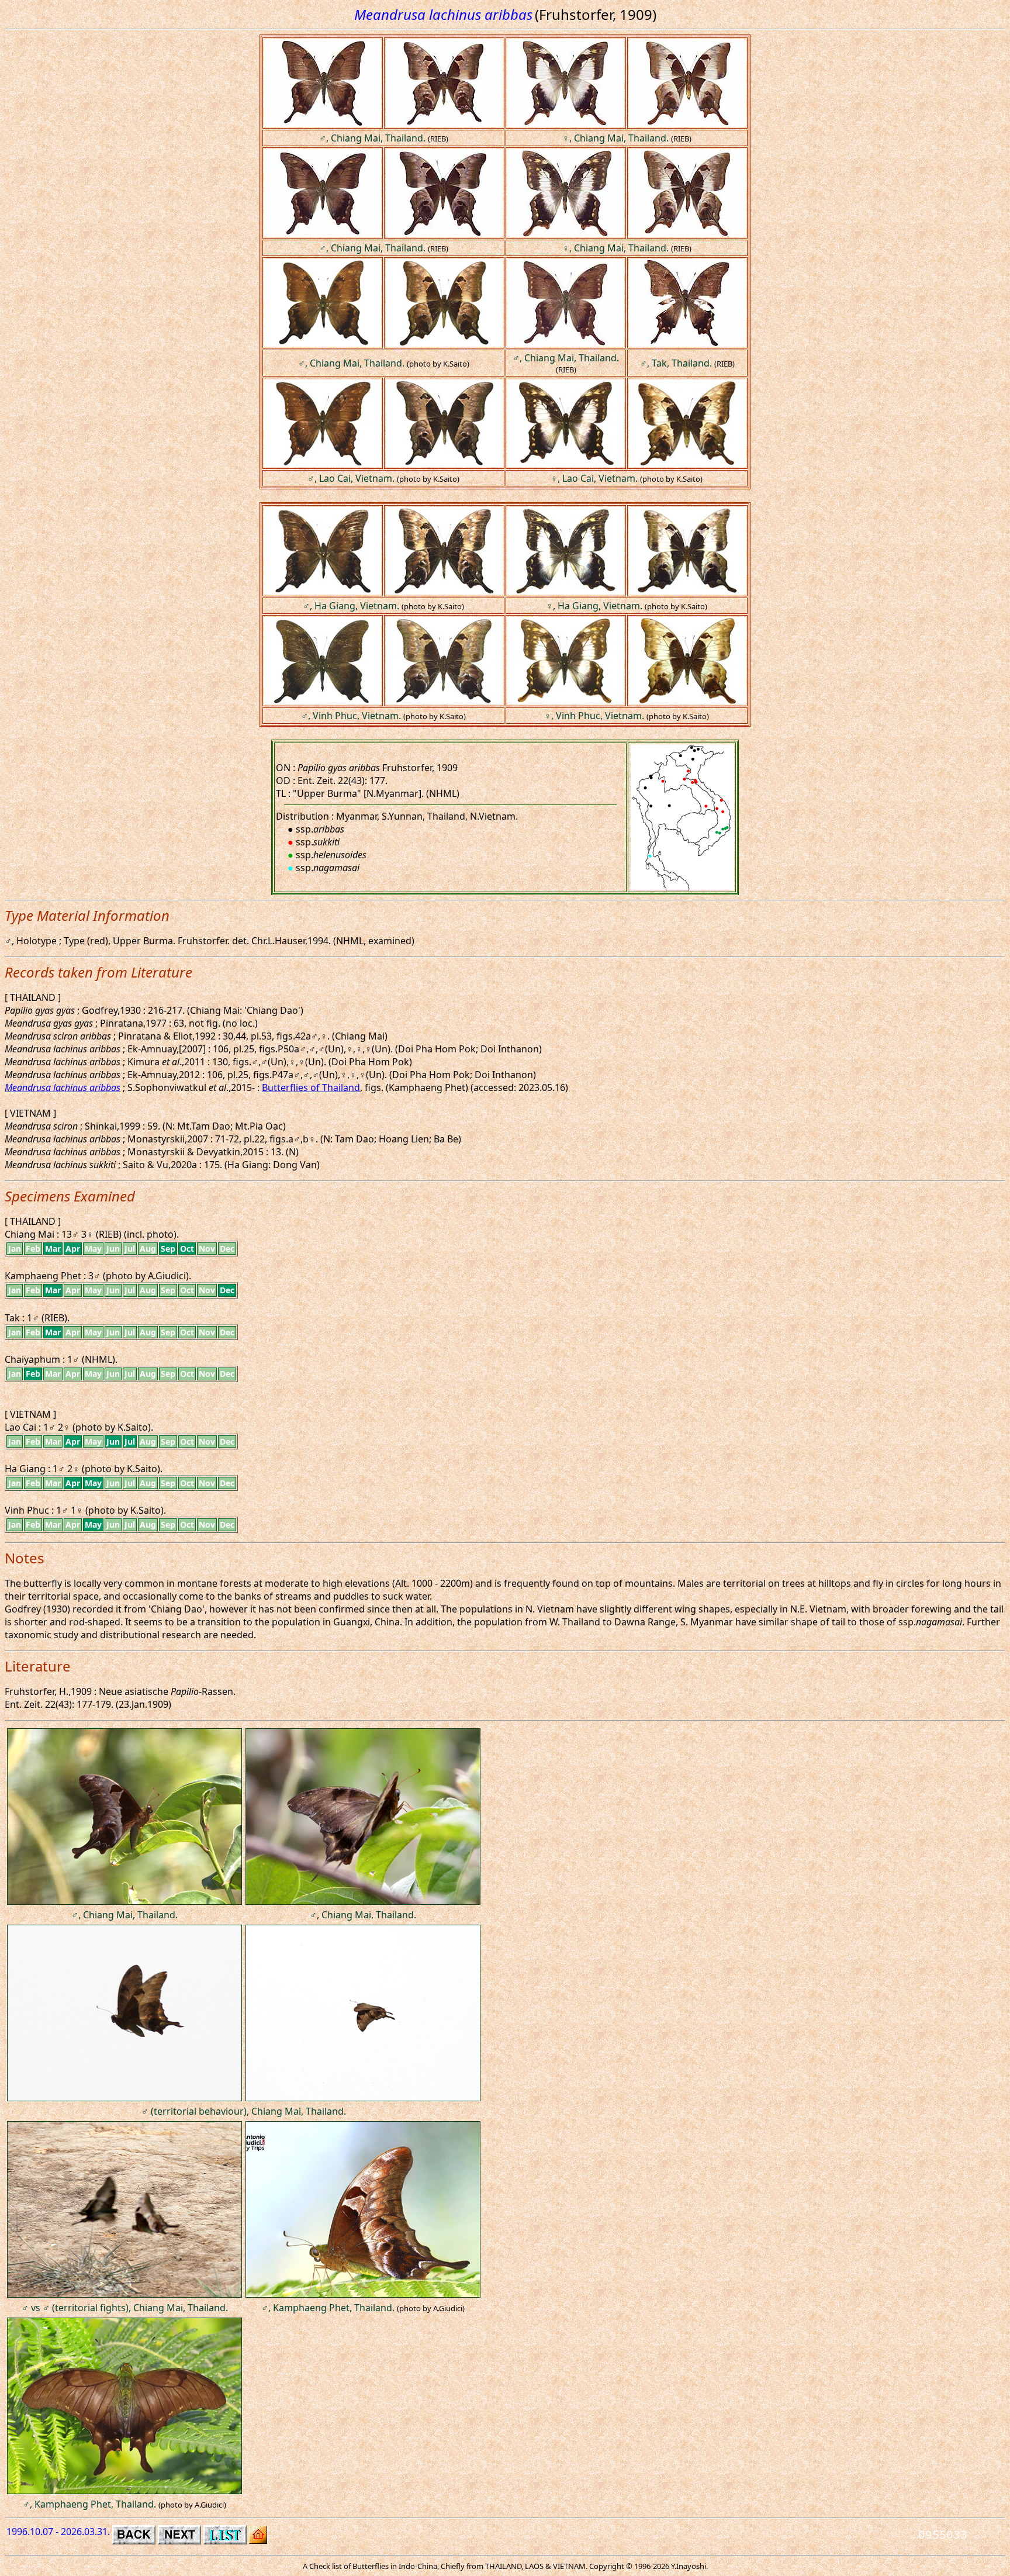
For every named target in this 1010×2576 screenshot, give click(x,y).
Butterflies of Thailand (311, 1087)
